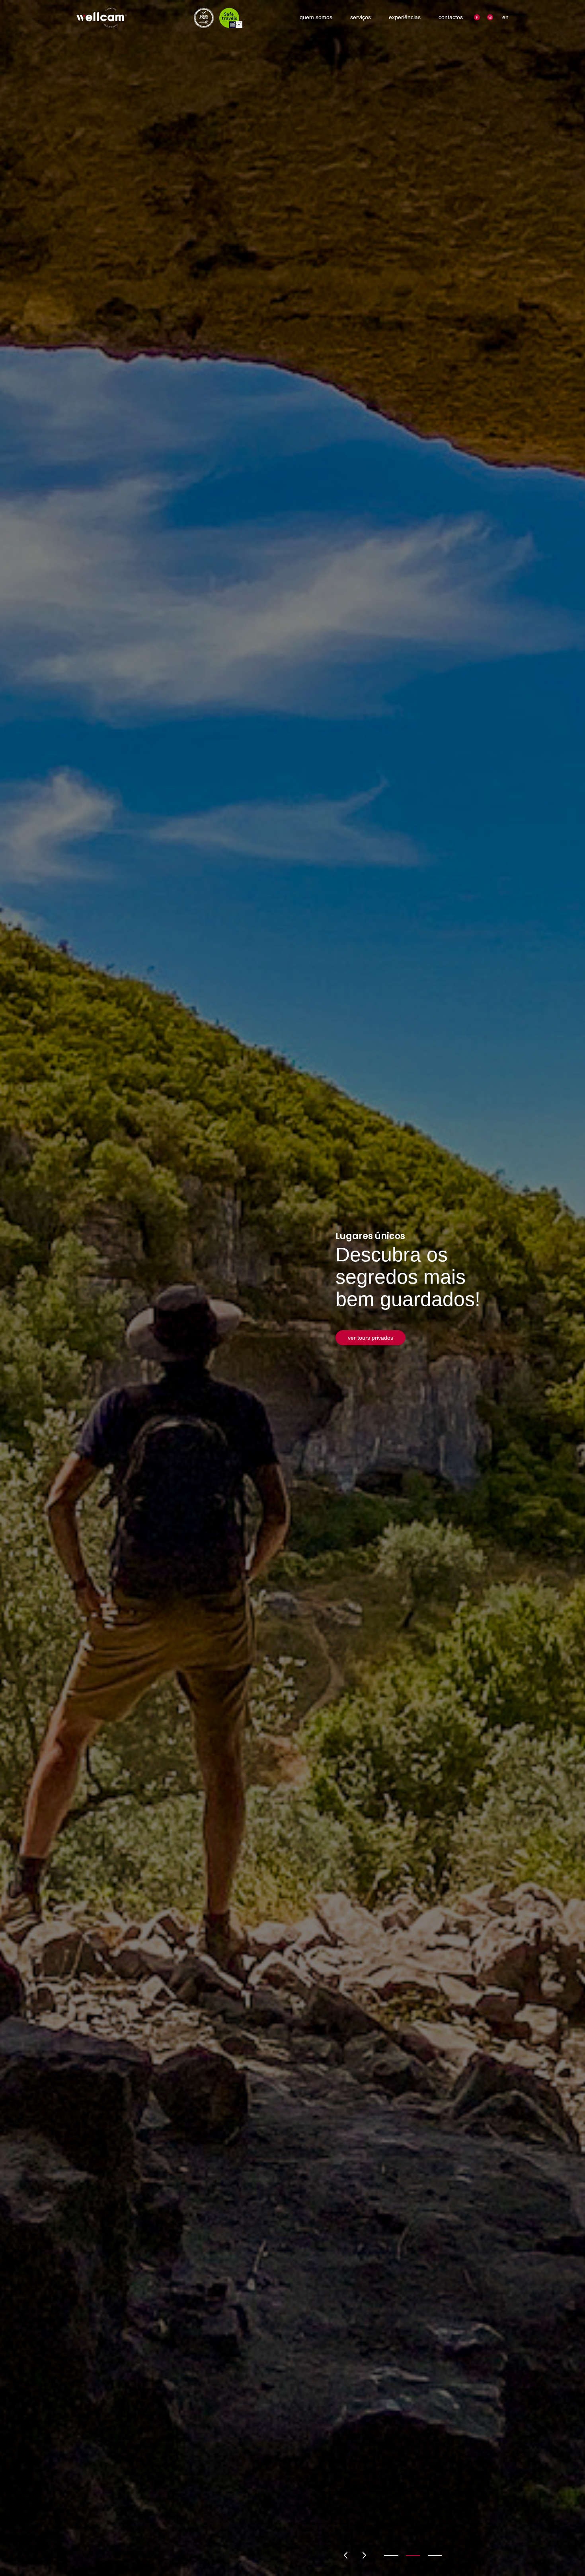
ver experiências (369, 1360)
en (505, 17)
